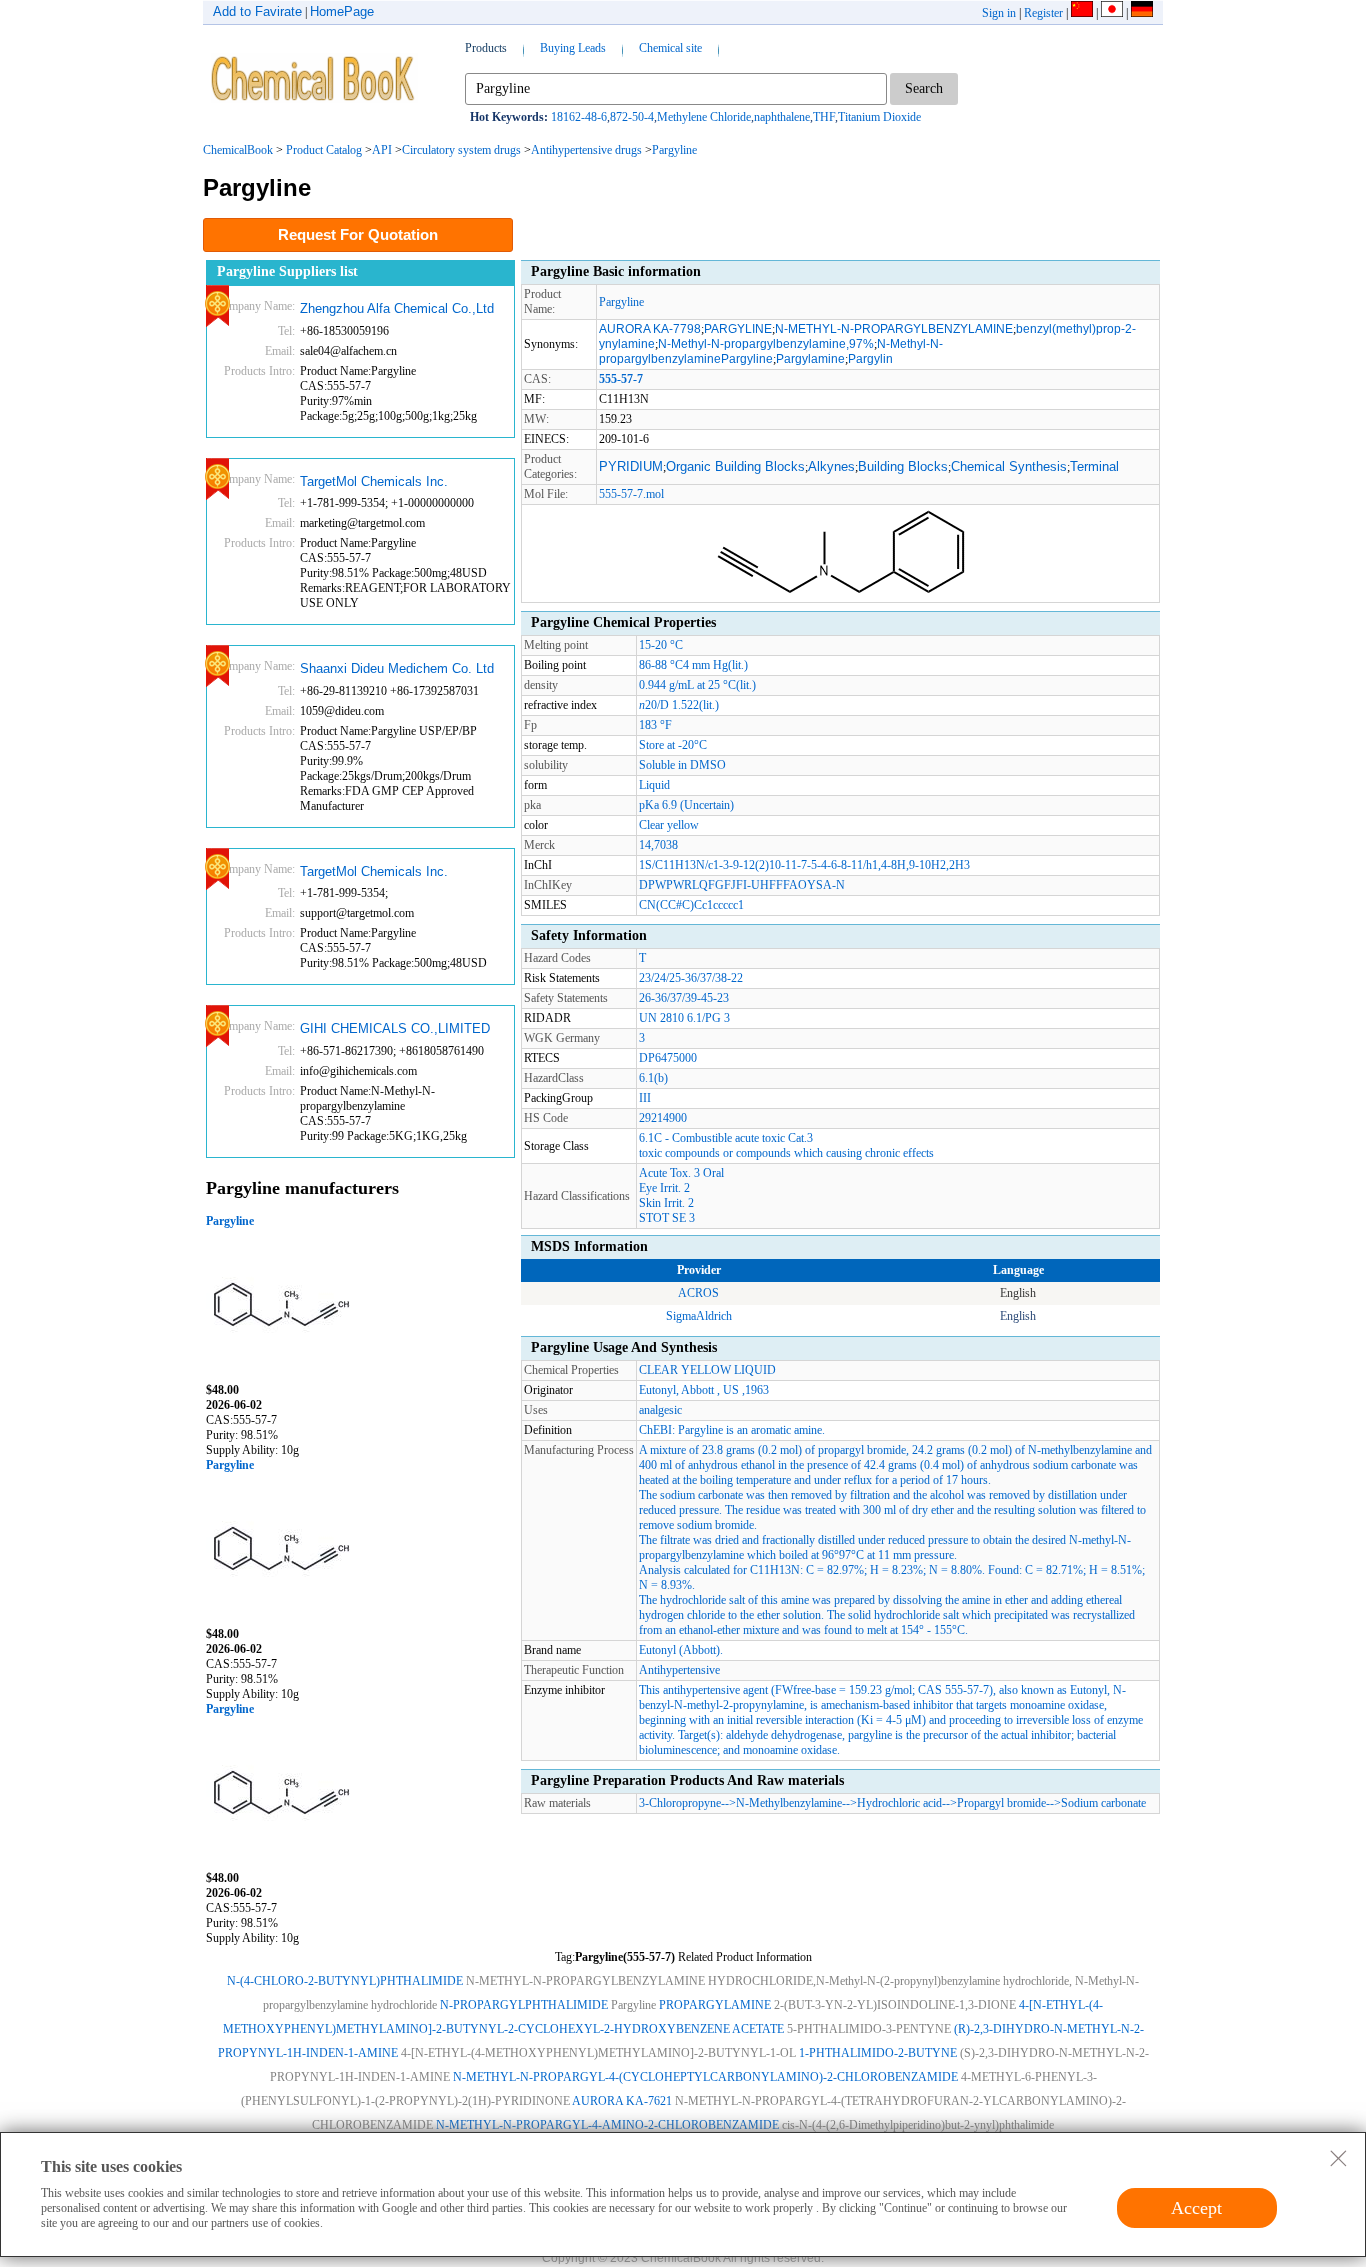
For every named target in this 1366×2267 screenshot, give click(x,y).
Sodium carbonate (1103, 1803)
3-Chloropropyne (680, 1803)
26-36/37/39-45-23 (684, 998)
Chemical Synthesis (1009, 466)
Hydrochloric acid (899, 1803)
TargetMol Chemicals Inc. (374, 481)
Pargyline (674, 150)
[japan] (1112, 13)
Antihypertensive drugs (586, 150)
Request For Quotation (358, 234)
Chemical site (670, 48)
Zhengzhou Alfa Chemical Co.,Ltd (397, 308)
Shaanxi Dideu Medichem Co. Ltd (397, 668)
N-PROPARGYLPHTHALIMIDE (524, 2005)
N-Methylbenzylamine (789, 1803)
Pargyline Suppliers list (287, 271)
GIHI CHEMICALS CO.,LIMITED (395, 1028)
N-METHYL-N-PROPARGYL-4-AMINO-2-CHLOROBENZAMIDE (607, 2125)
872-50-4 (632, 117)
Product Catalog (324, 150)
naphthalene (782, 117)
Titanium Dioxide (879, 117)
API (382, 150)
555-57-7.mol (631, 494)
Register (1043, 13)
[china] (1082, 13)
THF (824, 117)
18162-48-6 (579, 117)
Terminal (1094, 466)
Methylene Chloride (704, 117)
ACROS (698, 1293)
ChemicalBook (238, 150)
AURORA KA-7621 (622, 2101)
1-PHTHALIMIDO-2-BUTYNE (878, 2053)
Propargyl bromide (1001, 1803)
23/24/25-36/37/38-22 (691, 978)
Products (486, 48)
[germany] (1142, 13)
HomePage (342, 11)
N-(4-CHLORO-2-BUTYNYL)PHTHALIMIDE (345, 1981)
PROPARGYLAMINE (715, 2005)
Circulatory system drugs (461, 150)
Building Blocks (903, 466)
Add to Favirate (257, 11)
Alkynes (831, 466)
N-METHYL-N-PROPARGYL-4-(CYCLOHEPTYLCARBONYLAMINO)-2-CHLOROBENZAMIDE (705, 2077)
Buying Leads (573, 48)
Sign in (999, 13)
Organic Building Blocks (735, 466)
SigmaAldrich (699, 1316)
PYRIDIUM (631, 466)
